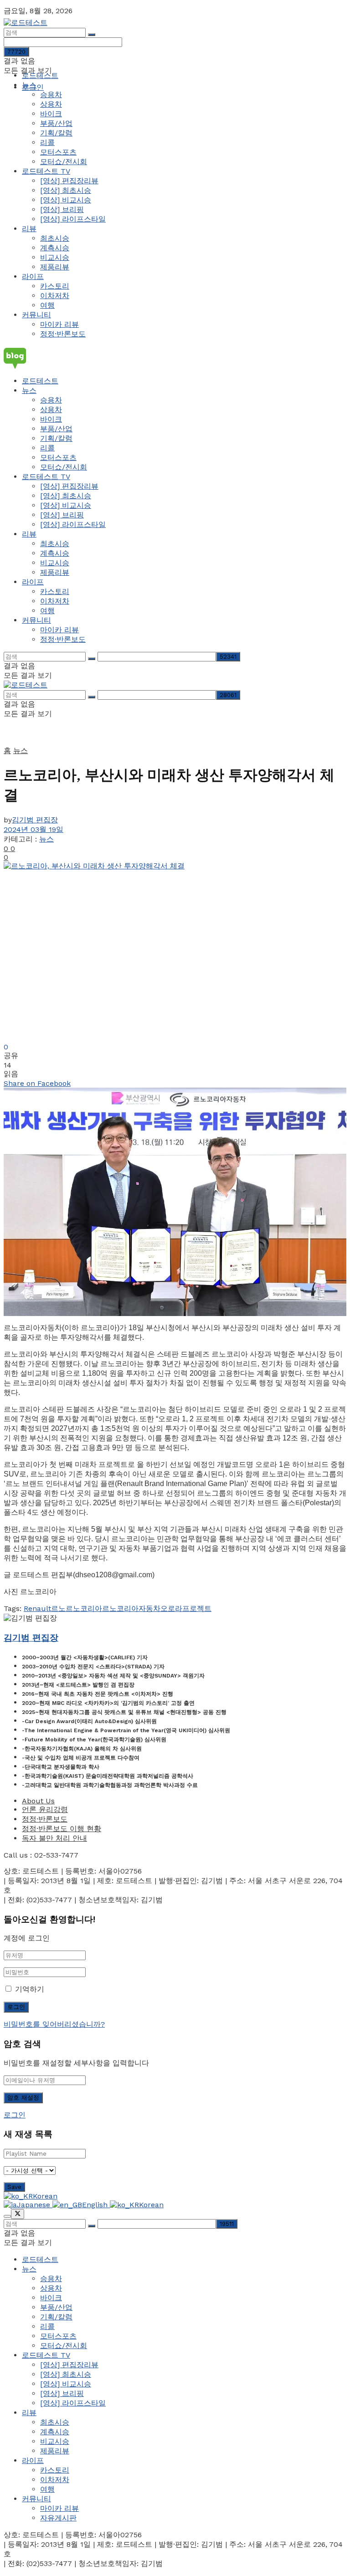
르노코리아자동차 (131, 1608)
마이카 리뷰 (59, 324)
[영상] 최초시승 (66, 190)
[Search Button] (92, 35)
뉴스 (29, 85)
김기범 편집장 (35, 820)
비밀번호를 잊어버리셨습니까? (54, 2024)
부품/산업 (56, 123)
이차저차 (55, 296)
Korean (45, 2196)
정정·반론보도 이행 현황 (62, 1829)
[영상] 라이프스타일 (73, 219)
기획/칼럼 (56, 133)
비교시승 (55, 257)
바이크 (51, 114)
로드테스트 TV (46, 171)
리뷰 (29, 229)
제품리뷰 (55, 267)
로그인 (15, 2115)
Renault (37, 1608)
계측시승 (55, 248)
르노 (58, 1608)
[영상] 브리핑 (62, 209)
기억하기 (30, 1989)
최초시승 (55, 238)
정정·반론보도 (63, 334)
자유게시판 (58, 2518)
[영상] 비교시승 (66, 200)
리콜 (47, 142)
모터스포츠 (58, 152)
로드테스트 (40, 75)
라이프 (33, 276)
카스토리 (55, 286)
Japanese (35, 2205)
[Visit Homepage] (26, 23)
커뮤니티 (36, 315)
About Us (38, 1801)
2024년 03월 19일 (33, 829)
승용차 (51, 95)
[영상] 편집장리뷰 (69, 181)
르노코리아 (84, 1608)
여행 (47, 305)
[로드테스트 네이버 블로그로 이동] (175, 358)
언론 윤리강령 (45, 1809)
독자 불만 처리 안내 (54, 1838)
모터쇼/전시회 (64, 162)
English (96, 2205)
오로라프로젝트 (186, 1608)
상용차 (51, 104)
